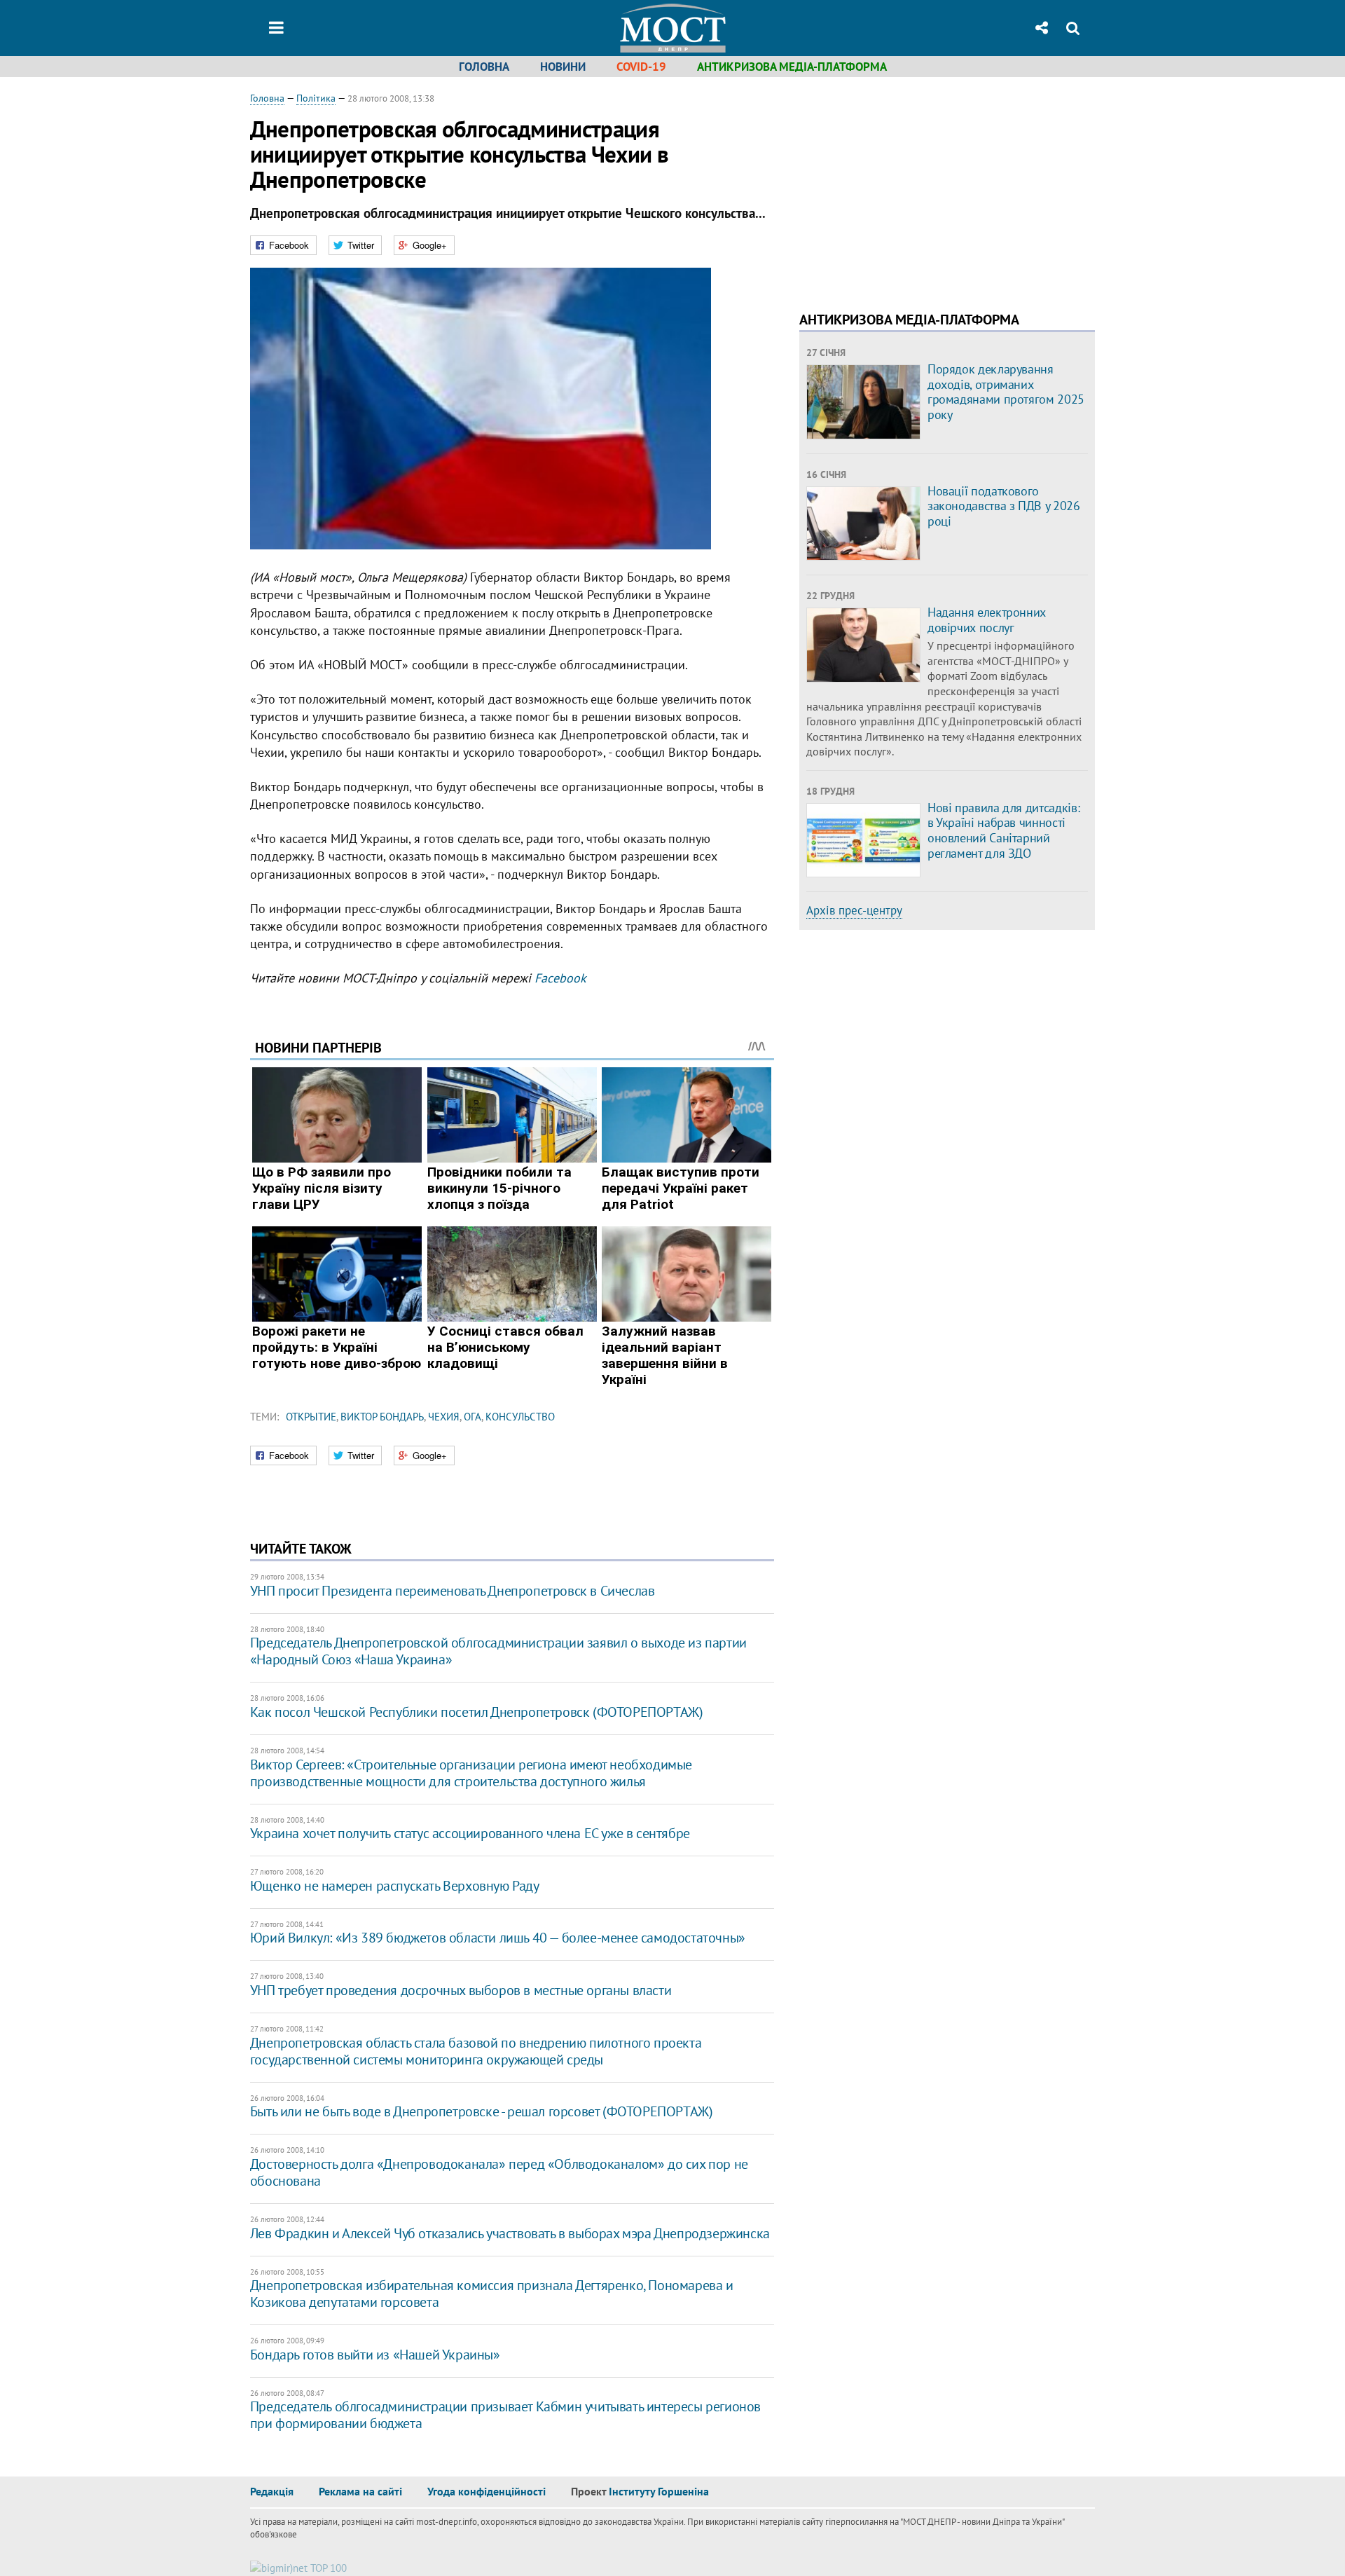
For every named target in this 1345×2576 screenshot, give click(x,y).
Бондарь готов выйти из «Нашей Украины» (375, 2355)
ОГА (473, 1417)
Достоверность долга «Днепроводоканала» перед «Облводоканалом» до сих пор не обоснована (499, 2172)
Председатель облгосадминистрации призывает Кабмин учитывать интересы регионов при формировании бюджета (505, 2415)
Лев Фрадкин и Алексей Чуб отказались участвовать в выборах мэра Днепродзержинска (510, 2233)
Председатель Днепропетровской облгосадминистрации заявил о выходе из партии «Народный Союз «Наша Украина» (498, 1651)
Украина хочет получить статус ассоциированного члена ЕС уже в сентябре (470, 1833)
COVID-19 (641, 67)
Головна (484, 67)
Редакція (272, 2491)
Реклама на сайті (360, 2491)
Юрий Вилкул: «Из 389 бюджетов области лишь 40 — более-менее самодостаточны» (498, 1938)
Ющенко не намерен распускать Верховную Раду (395, 1886)
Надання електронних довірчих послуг (987, 620)
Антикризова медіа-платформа (792, 67)
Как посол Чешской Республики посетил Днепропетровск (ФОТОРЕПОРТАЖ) (477, 1712)
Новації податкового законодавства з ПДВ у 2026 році (1004, 506)
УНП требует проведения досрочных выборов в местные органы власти (461, 1990)
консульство (520, 1417)
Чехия (444, 1417)
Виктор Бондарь (382, 1417)
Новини (563, 67)
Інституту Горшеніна (659, 2491)
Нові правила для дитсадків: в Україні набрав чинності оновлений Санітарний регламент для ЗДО (1003, 830)
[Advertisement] (917, 189)
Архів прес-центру (854, 910)
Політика (316, 98)
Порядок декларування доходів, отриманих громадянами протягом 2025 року (1006, 392)
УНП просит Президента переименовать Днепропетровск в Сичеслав (453, 1591)
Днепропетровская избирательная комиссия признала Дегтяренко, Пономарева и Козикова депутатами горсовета (492, 2294)
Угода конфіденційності (487, 2491)
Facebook (560, 978)
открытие (311, 1417)
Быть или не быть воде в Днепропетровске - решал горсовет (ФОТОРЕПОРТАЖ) (482, 2111)
